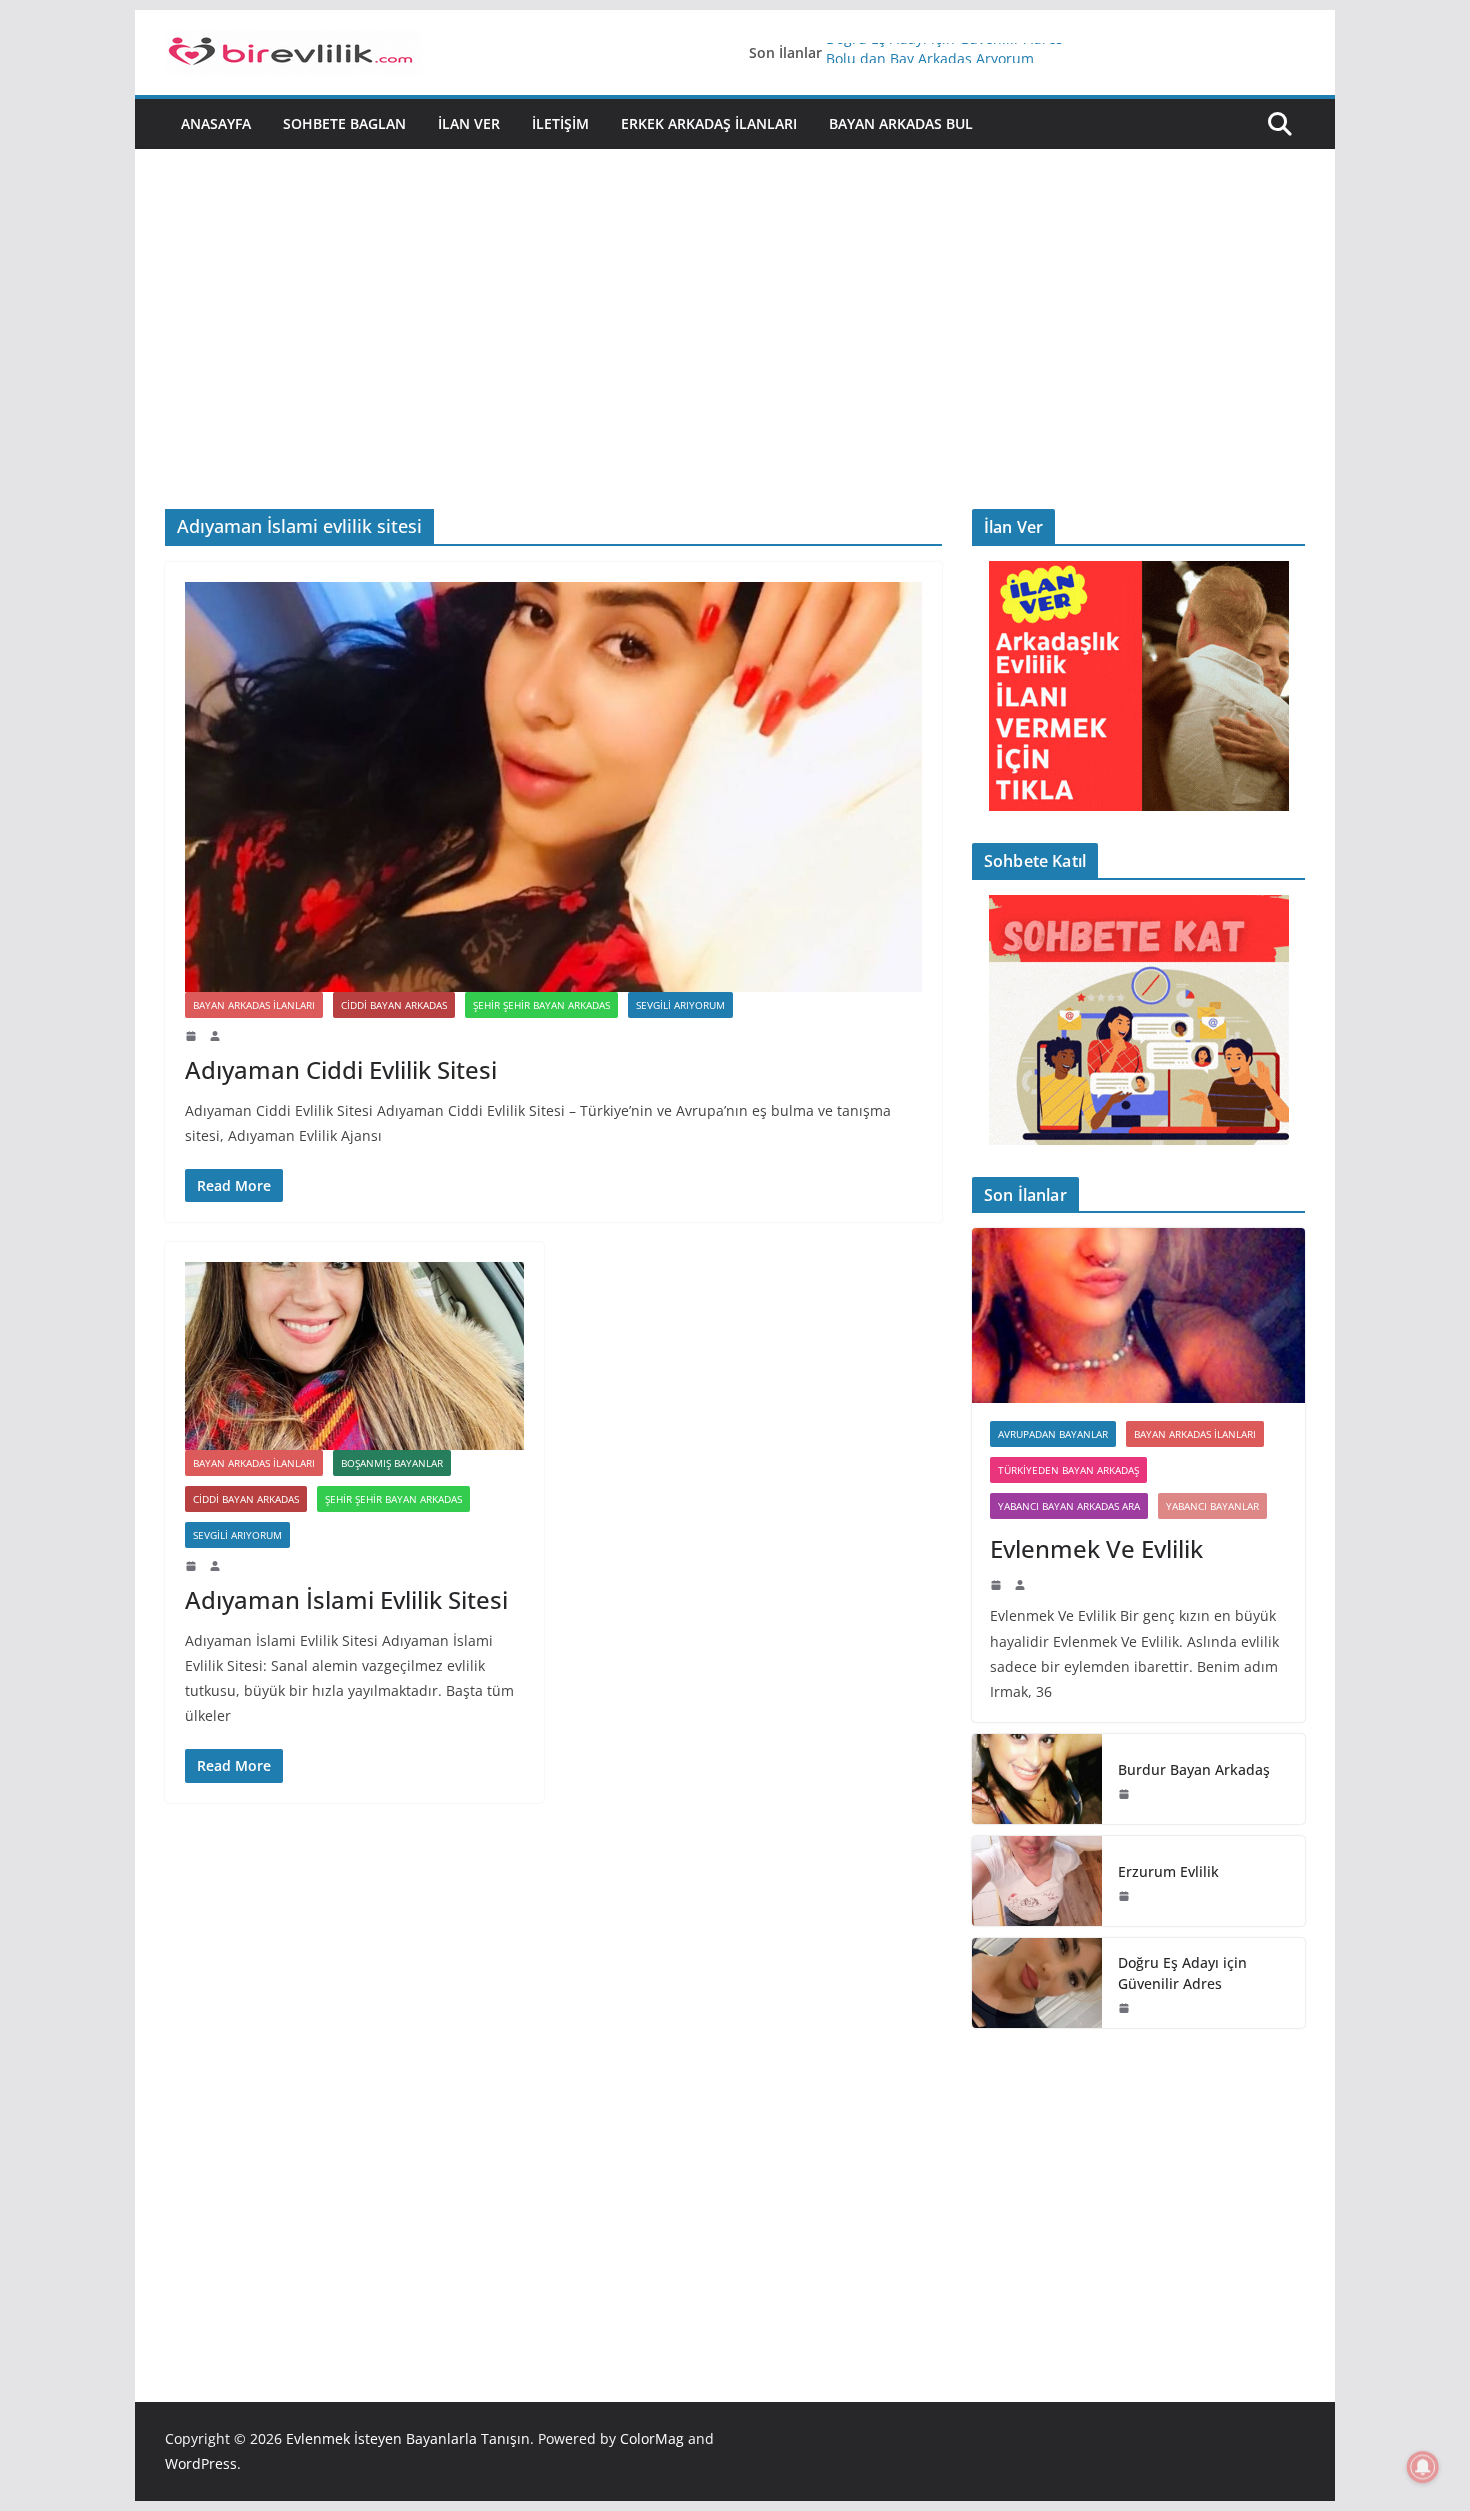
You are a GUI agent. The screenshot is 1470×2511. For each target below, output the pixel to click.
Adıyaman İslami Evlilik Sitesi (346, 1599)
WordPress (201, 2463)
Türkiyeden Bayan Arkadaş (1068, 1470)
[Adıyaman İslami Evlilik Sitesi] (354, 1356)
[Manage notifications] (1423, 2467)
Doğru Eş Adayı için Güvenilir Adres (944, 52)
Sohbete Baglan (344, 123)
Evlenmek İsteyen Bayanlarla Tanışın (408, 2438)
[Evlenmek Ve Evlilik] (1138, 1315)
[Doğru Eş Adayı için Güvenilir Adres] (1037, 1983)
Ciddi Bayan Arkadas (394, 1005)
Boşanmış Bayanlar (392, 1463)
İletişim (560, 123)
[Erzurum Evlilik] (1037, 1881)
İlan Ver (469, 123)
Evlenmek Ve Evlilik (1096, 1548)
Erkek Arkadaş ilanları (709, 123)
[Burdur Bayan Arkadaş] (1037, 1779)
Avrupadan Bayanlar (1053, 1434)
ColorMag (652, 2438)
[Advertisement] (735, 359)
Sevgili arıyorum (680, 1005)
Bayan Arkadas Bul (901, 123)
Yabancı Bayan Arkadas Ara (1069, 1506)
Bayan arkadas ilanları (254, 1005)
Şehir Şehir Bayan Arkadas (541, 1005)
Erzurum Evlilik (1168, 1871)
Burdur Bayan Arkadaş (1194, 1769)
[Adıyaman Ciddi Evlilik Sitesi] (553, 787)
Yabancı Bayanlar (1212, 1506)
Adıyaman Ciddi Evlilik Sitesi (341, 1069)
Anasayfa (216, 123)
